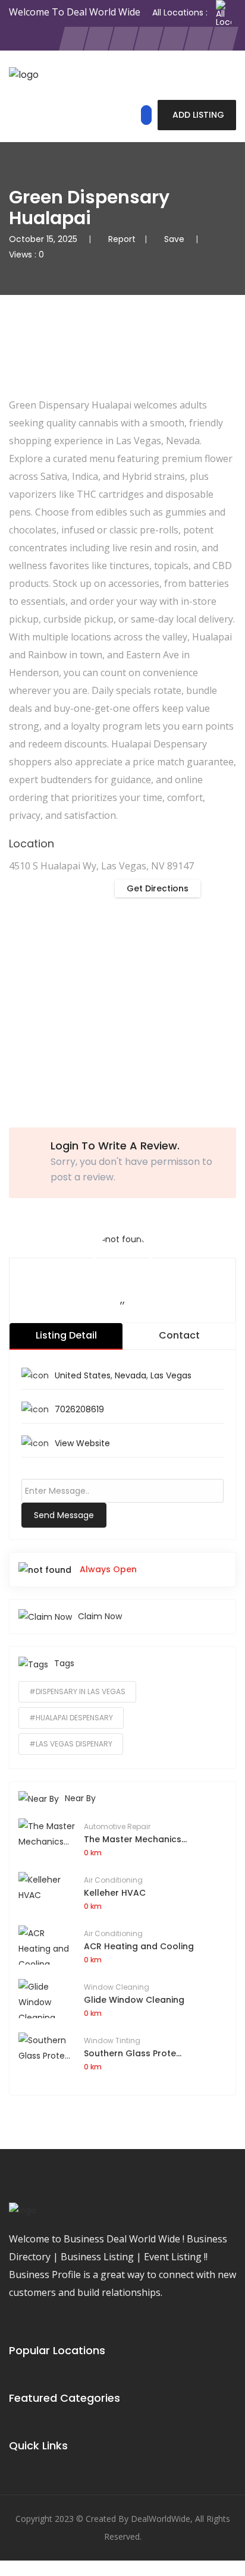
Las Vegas (171, 1375)
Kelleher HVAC (115, 1893)
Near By (80, 1798)
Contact (179, 1335)
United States (83, 1375)
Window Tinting (112, 2041)
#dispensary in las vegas (77, 1691)
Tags (64, 1663)
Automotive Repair (117, 1826)
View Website (82, 1443)
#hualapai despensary (71, 1718)
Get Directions (158, 888)
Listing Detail (66, 1335)
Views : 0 (26, 255)
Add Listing (198, 115)
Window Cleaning (117, 1987)
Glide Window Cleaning (134, 2000)
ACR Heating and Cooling (139, 1946)
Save (175, 239)
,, (122, 1299)
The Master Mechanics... (135, 1839)
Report (122, 239)
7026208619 (79, 1409)
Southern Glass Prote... (133, 2053)
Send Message (64, 1515)
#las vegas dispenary (71, 1744)
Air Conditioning (113, 1880)
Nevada (131, 1375)
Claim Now (100, 1616)
